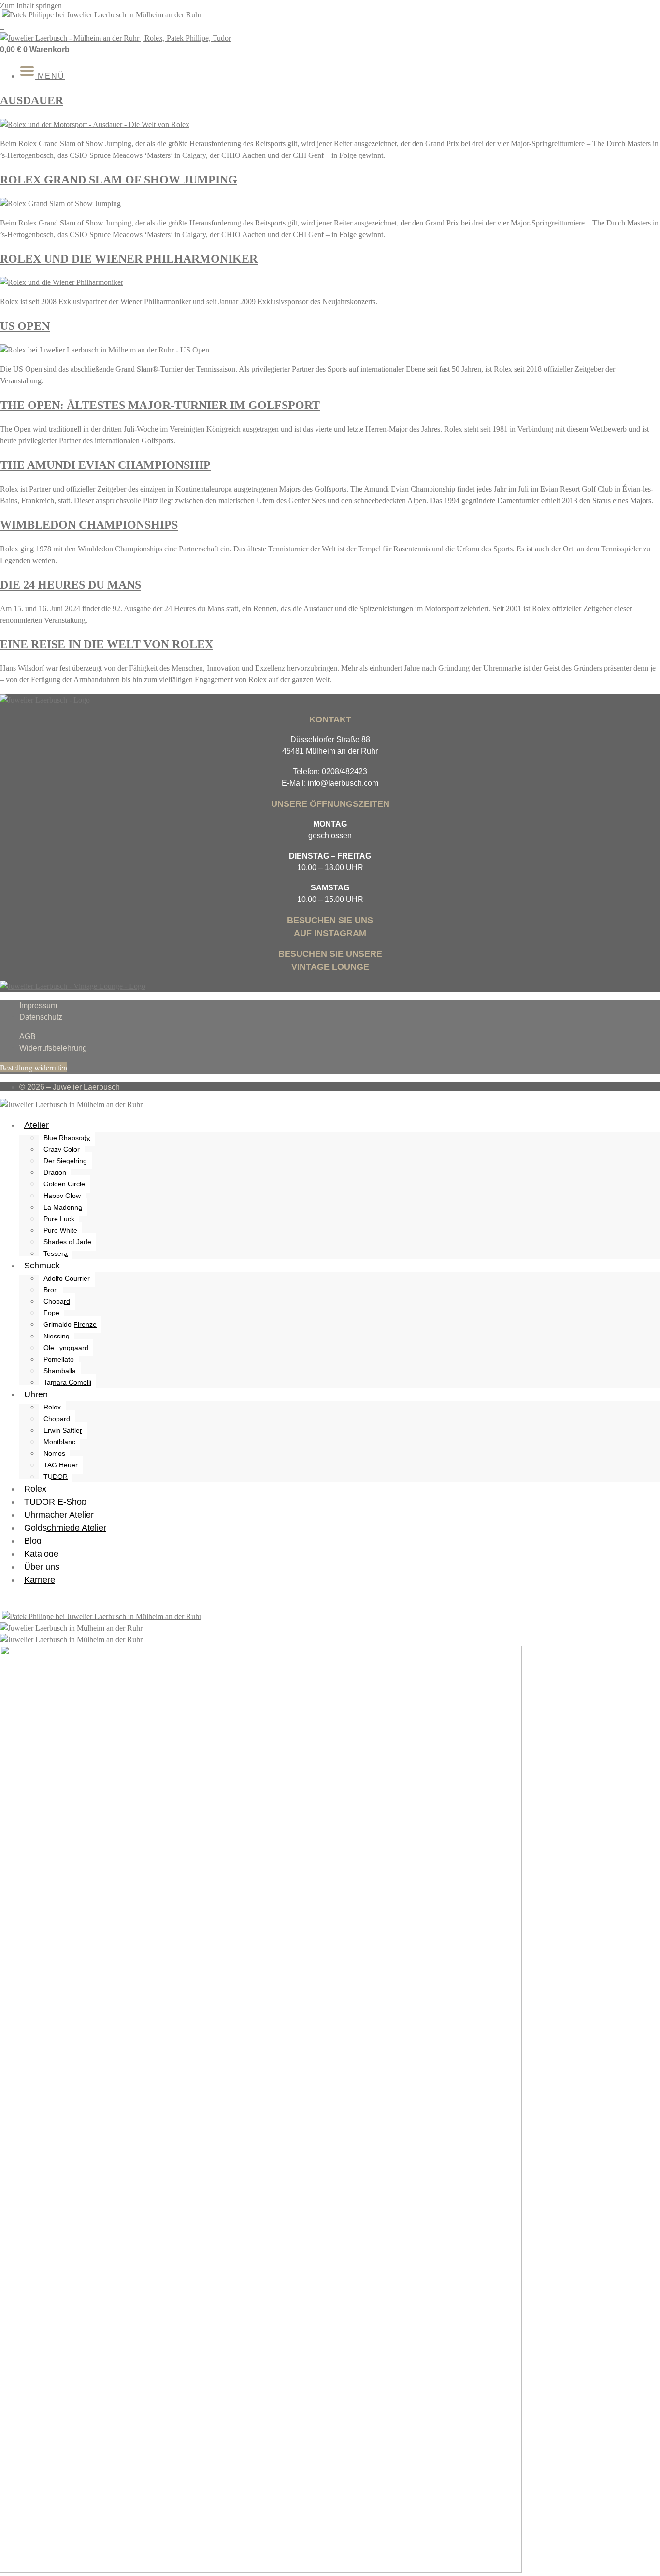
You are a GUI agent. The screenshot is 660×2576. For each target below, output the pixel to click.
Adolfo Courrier (67, 1278)
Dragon (55, 1172)
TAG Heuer (61, 1465)
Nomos (54, 1453)
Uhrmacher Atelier (59, 1515)
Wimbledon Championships (89, 525)
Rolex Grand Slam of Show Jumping (119, 180)
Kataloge (41, 1554)
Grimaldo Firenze (70, 1324)
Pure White (60, 1230)
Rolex (52, 1407)
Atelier (36, 1125)
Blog (33, 1541)
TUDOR (56, 1477)
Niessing (57, 1336)
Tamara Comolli (67, 1382)
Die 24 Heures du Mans (71, 585)
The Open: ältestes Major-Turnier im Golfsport (160, 405)
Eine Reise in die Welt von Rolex (107, 644)
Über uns (42, 1567)
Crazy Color (62, 1149)
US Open (25, 326)
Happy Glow (62, 1196)
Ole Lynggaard (66, 1348)
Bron (51, 1290)
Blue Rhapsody (67, 1138)
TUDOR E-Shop (55, 1502)
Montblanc (59, 1442)
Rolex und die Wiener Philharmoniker (129, 259)
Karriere (40, 1580)
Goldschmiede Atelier (65, 1528)
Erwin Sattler (63, 1430)
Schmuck (42, 1266)
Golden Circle (64, 1184)
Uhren (36, 1394)
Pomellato (59, 1359)
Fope (51, 1313)
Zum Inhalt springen (31, 6)
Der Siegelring (65, 1161)
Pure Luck (59, 1219)
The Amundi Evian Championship (105, 465)
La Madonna (63, 1207)
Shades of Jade (67, 1242)
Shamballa (60, 1371)
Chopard (57, 1301)
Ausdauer (32, 100)
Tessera (56, 1253)
